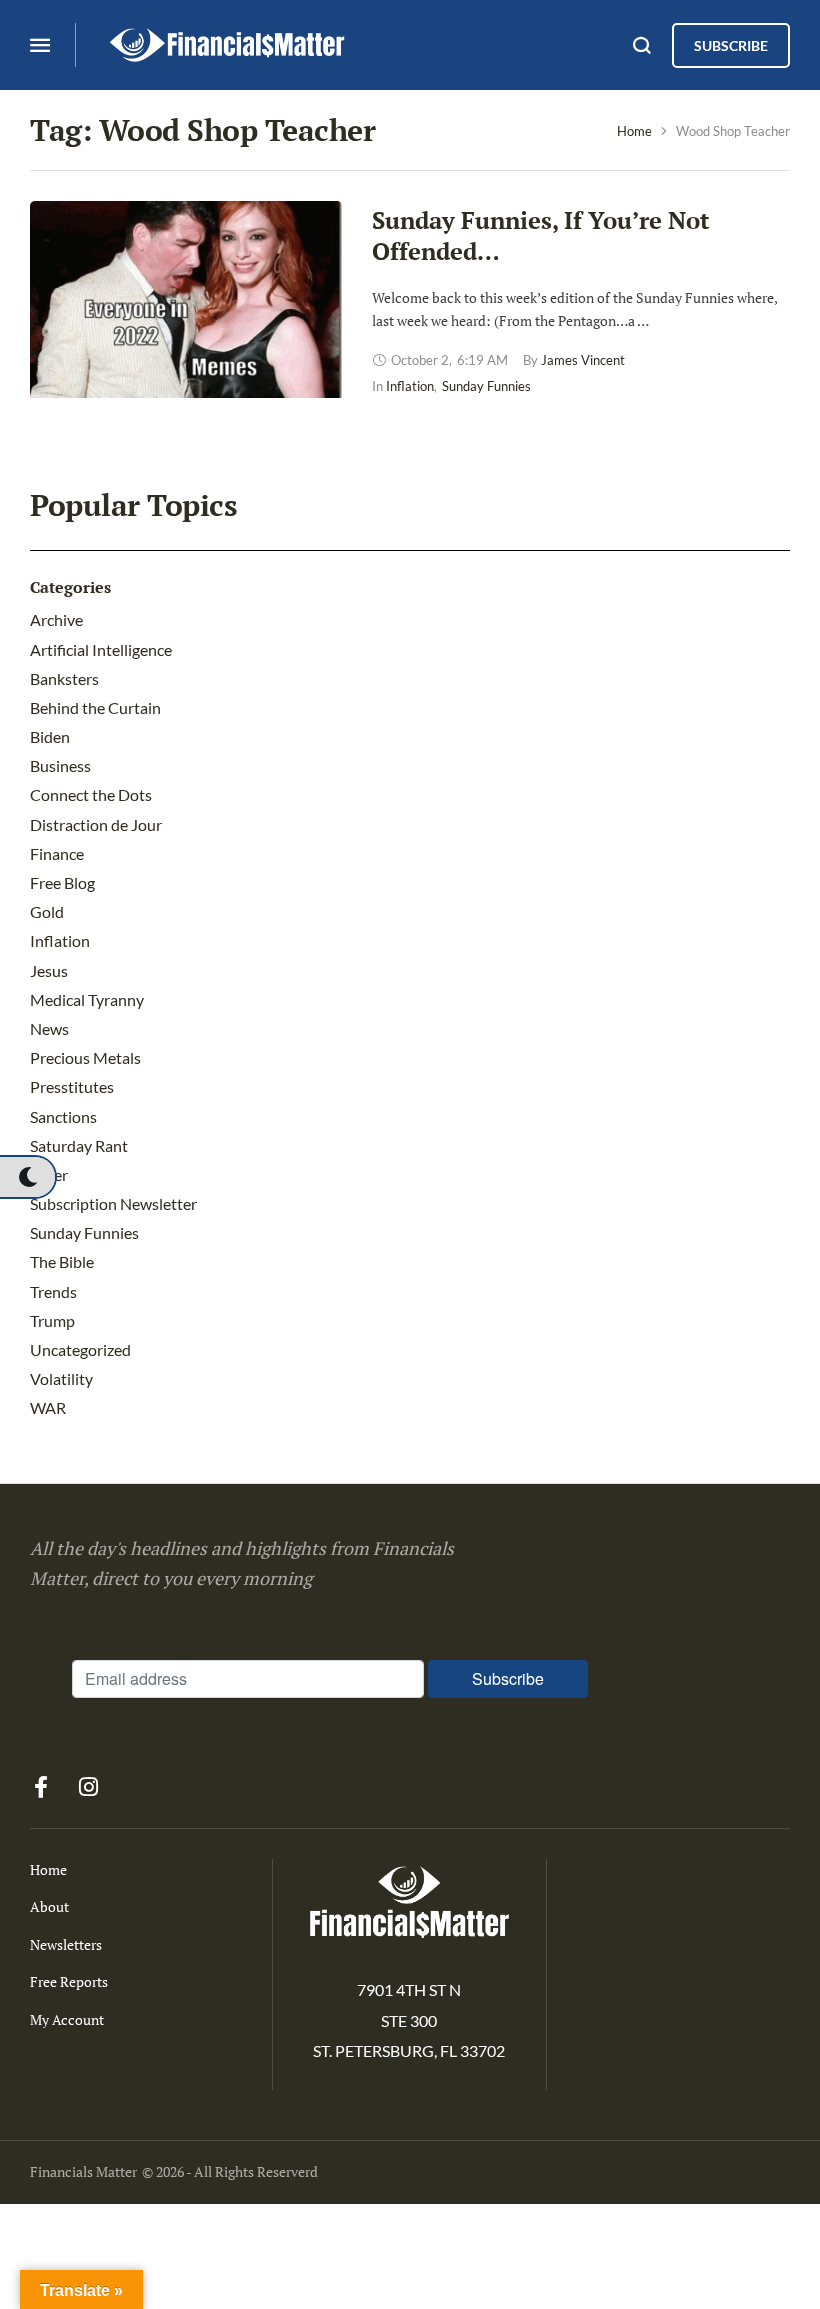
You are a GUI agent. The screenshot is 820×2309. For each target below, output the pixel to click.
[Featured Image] (186, 351)
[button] (27, 1177)
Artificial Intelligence (101, 649)
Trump (52, 1320)
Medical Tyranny (87, 999)
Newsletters (66, 1944)
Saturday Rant (79, 1145)
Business (60, 765)
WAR (48, 1407)
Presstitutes (72, 1086)
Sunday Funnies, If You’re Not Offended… (541, 235)
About (49, 1906)
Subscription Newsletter (113, 1203)
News (49, 1028)
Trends (53, 1291)
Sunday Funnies (84, 1232)
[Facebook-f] (41, 1787)
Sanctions (63, 1116)
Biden (50, 736)
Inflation (60, 940)
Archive (56, 619)
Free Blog (62, 882)
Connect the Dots (91, 794)
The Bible (62, 1261)
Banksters (64, 678)
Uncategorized (80, 1349)
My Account (67, 2019)
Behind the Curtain (95, 707)
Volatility (61, 1378)
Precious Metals (85, 1057)
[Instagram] (88, 1787)
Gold (47, 911)
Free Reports (69, 1981)
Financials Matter (83, 2171)
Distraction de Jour (96, 824)
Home (634, 131)
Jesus (49, 970)
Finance (57, 853)
